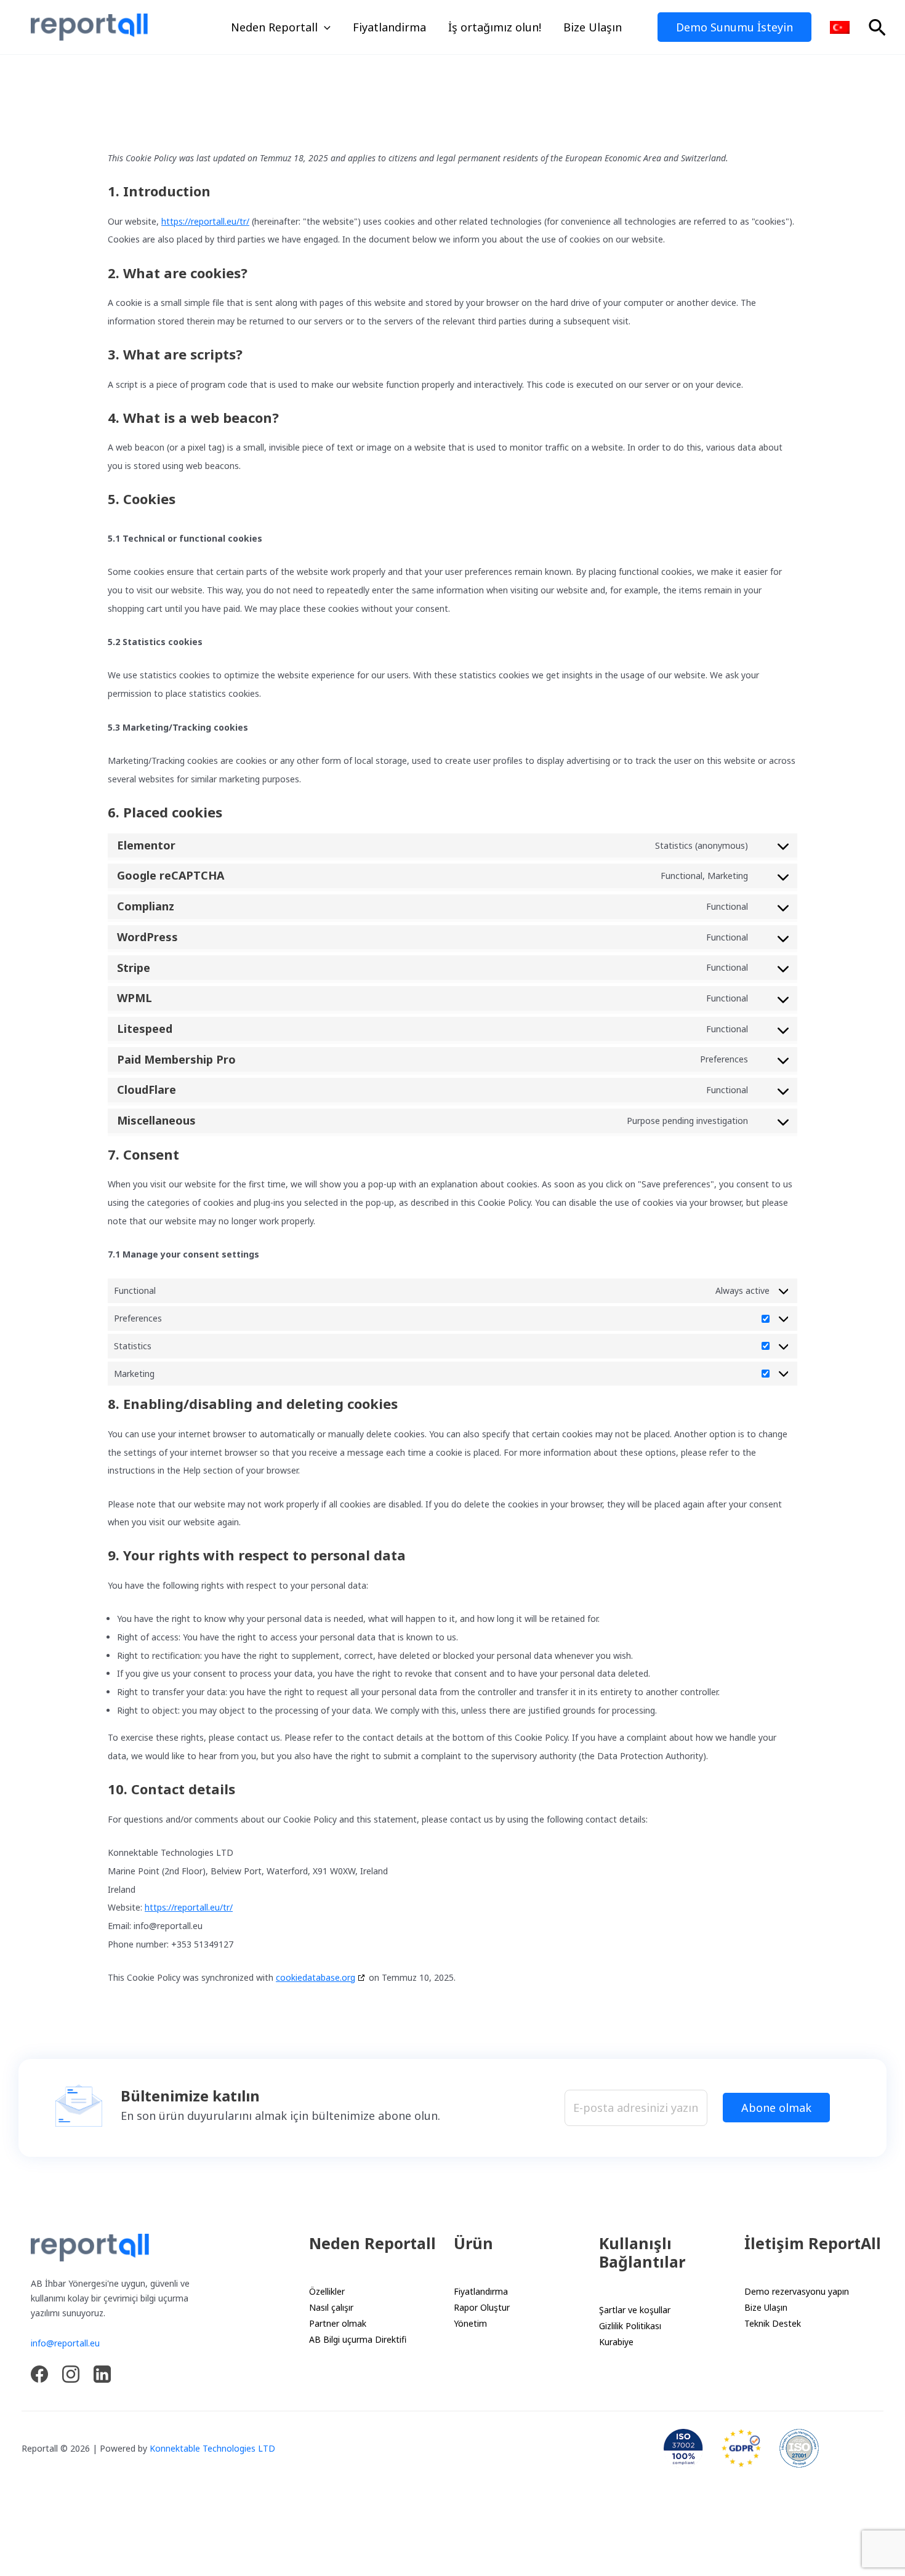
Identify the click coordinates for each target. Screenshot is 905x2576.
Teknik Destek (773, 2323)
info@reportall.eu (65, 2343)
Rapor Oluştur (482, 2307)
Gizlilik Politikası (630, 2326)
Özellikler (327, 2291)
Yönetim (470, 2323)
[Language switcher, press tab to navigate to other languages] (840, 27)
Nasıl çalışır (331, 2307)
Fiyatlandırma (481, 2291)
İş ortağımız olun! (495, 27)
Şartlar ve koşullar (635, 2310)
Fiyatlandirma (389, 27)
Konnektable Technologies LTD (212, 2448)
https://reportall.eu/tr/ (205, 221)
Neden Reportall (274, 27)
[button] (324, 27)
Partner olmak (338, 2323)
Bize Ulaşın (593, 27)
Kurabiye (616, 2342)
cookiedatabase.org (316, 1977)
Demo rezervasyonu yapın (797, 2291)
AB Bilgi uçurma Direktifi (358, 2339)
